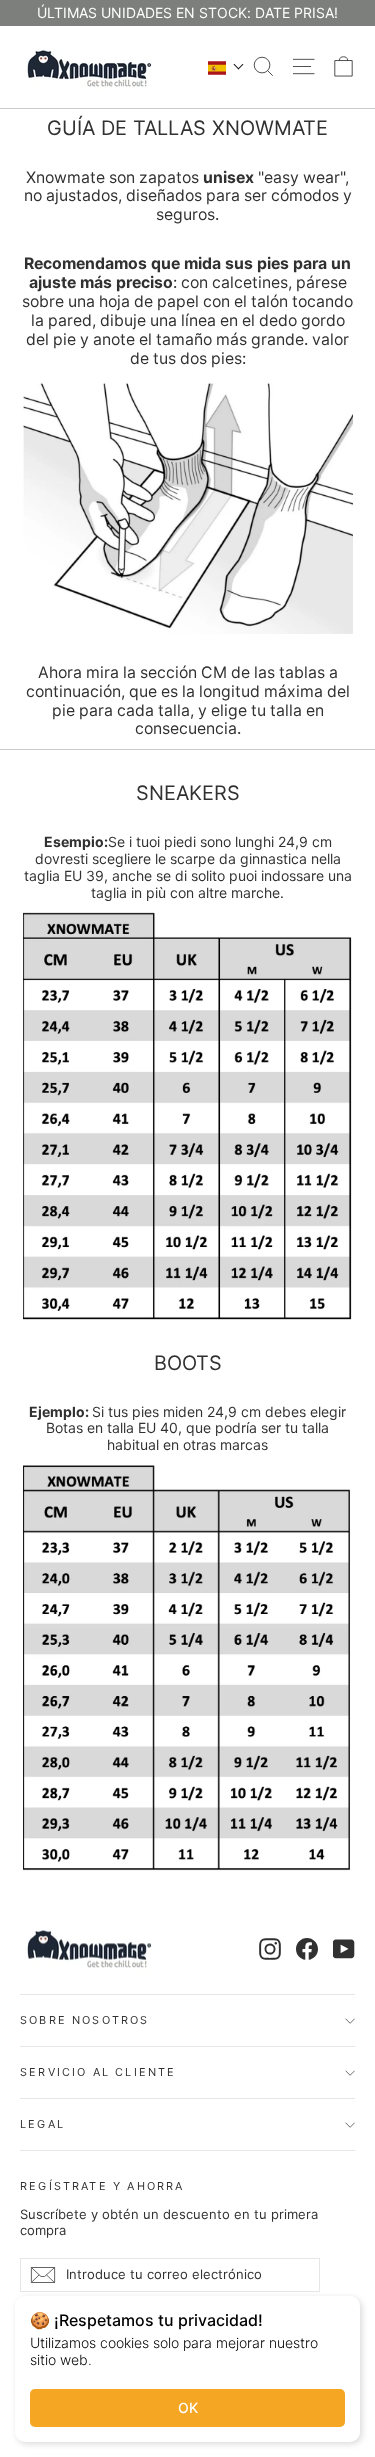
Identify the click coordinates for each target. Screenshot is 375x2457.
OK (188, 2407)
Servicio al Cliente (98, 2072)
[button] (226, 67)
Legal (42, 2124)
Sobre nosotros (85, 2020)
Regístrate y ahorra (102, 2185)
